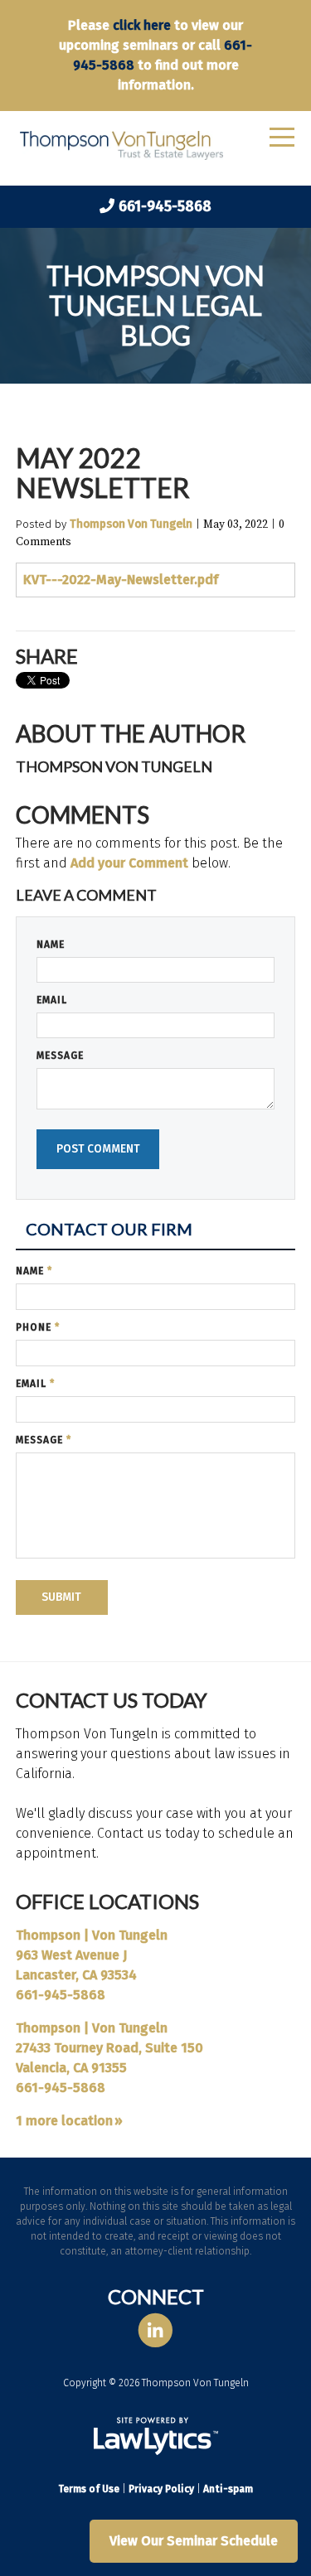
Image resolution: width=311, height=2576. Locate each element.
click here (142, 25)
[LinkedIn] (155, 2330)
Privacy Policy (161, 2489)
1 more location (64, 2121)
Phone (38, 1327)
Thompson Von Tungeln (131, 524)
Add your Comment (129, 863)
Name (51, 945)
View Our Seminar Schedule (194, 2541)
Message (60, 1056)
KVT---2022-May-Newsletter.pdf (121, 580)
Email (52, 1000)
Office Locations (107, 1901)
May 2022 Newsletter (103, 473)
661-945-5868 (165, 206)
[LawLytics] (156, 2436)
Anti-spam (228, 2489)
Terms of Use (89, 2489)
